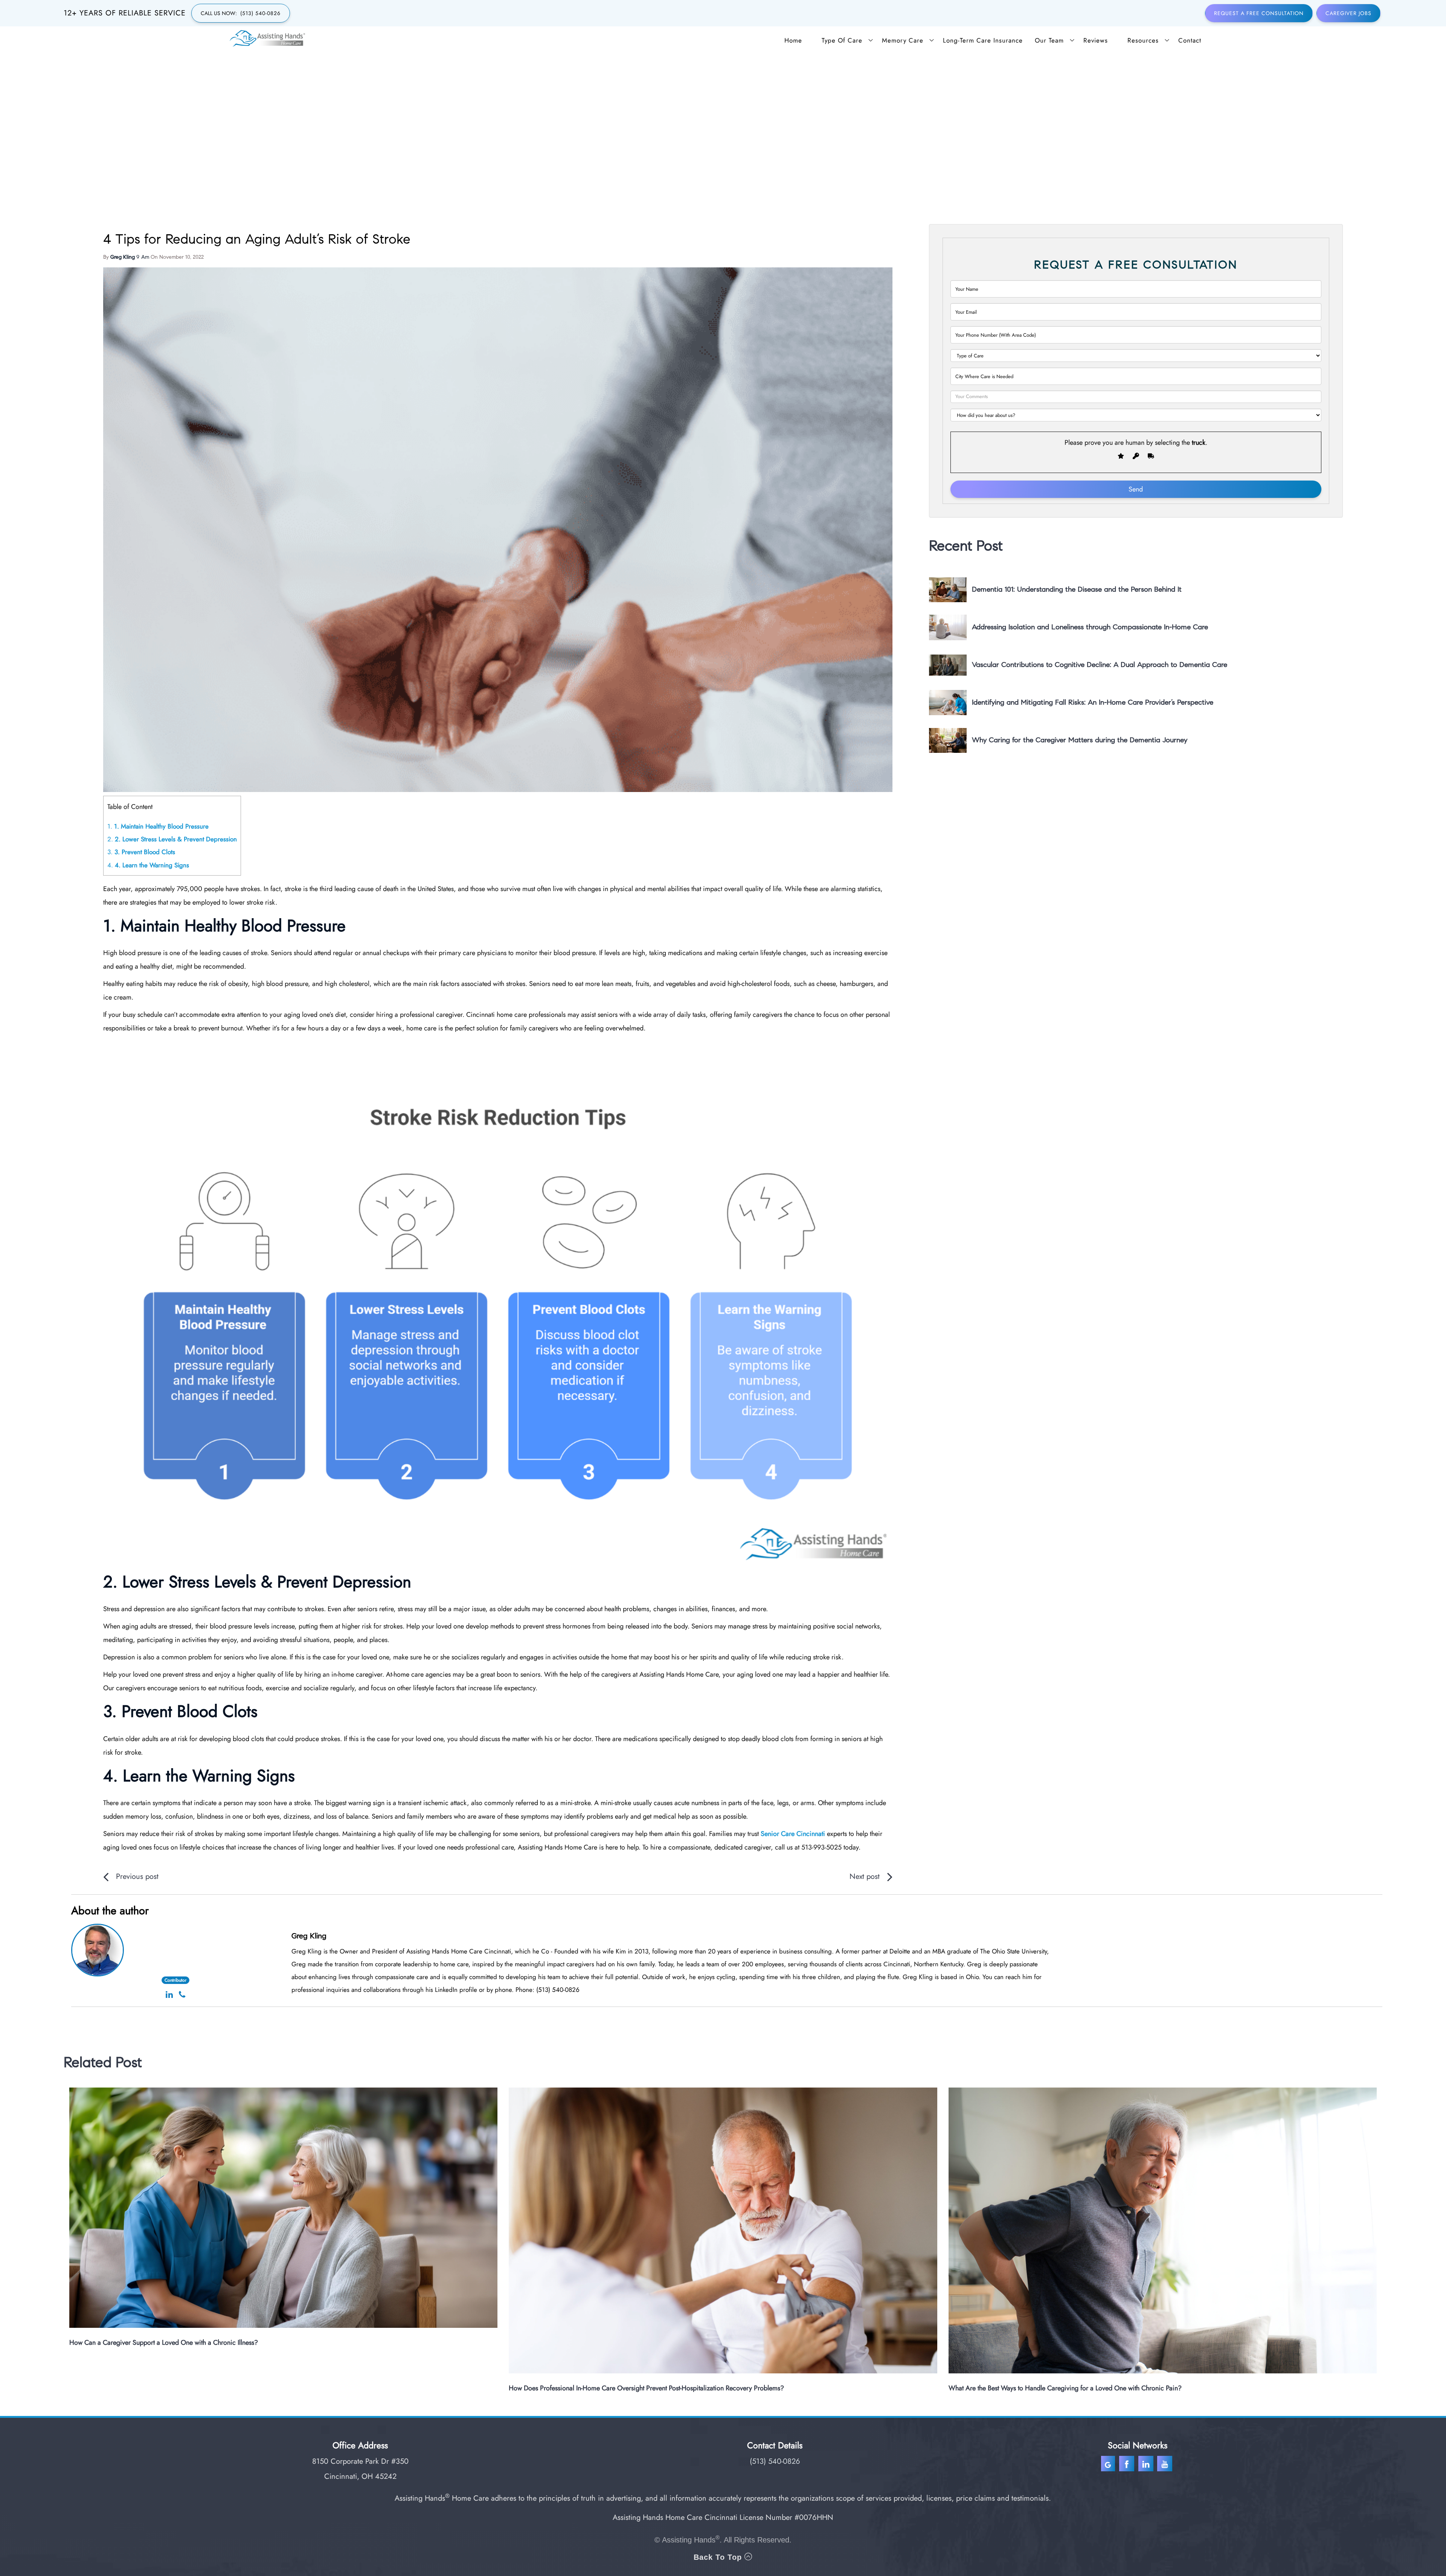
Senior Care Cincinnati (793, 1834)
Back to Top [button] (719, 2557)
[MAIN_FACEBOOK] (1128, 2465)
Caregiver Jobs (1348, 13)
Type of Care (842, 40)
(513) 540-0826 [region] (775, 2461)
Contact (1190, 40)
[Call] (182, 1995)
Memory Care (903, 40)
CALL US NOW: (241, 13)
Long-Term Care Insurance (983, 40)
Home (793, 40)
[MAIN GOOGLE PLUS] (1110, 2465)
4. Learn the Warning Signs (148, 865)
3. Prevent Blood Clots (141, 852)
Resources (1143, 40)
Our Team (1049, 40)
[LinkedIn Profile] (169, 1995)
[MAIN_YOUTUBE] (1166, 2465)
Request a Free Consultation (1259, 13)
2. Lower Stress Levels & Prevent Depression (172, 839)
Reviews (1096, 40)
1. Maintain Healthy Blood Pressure (158, 826)
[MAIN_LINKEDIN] (1146, 2465)
